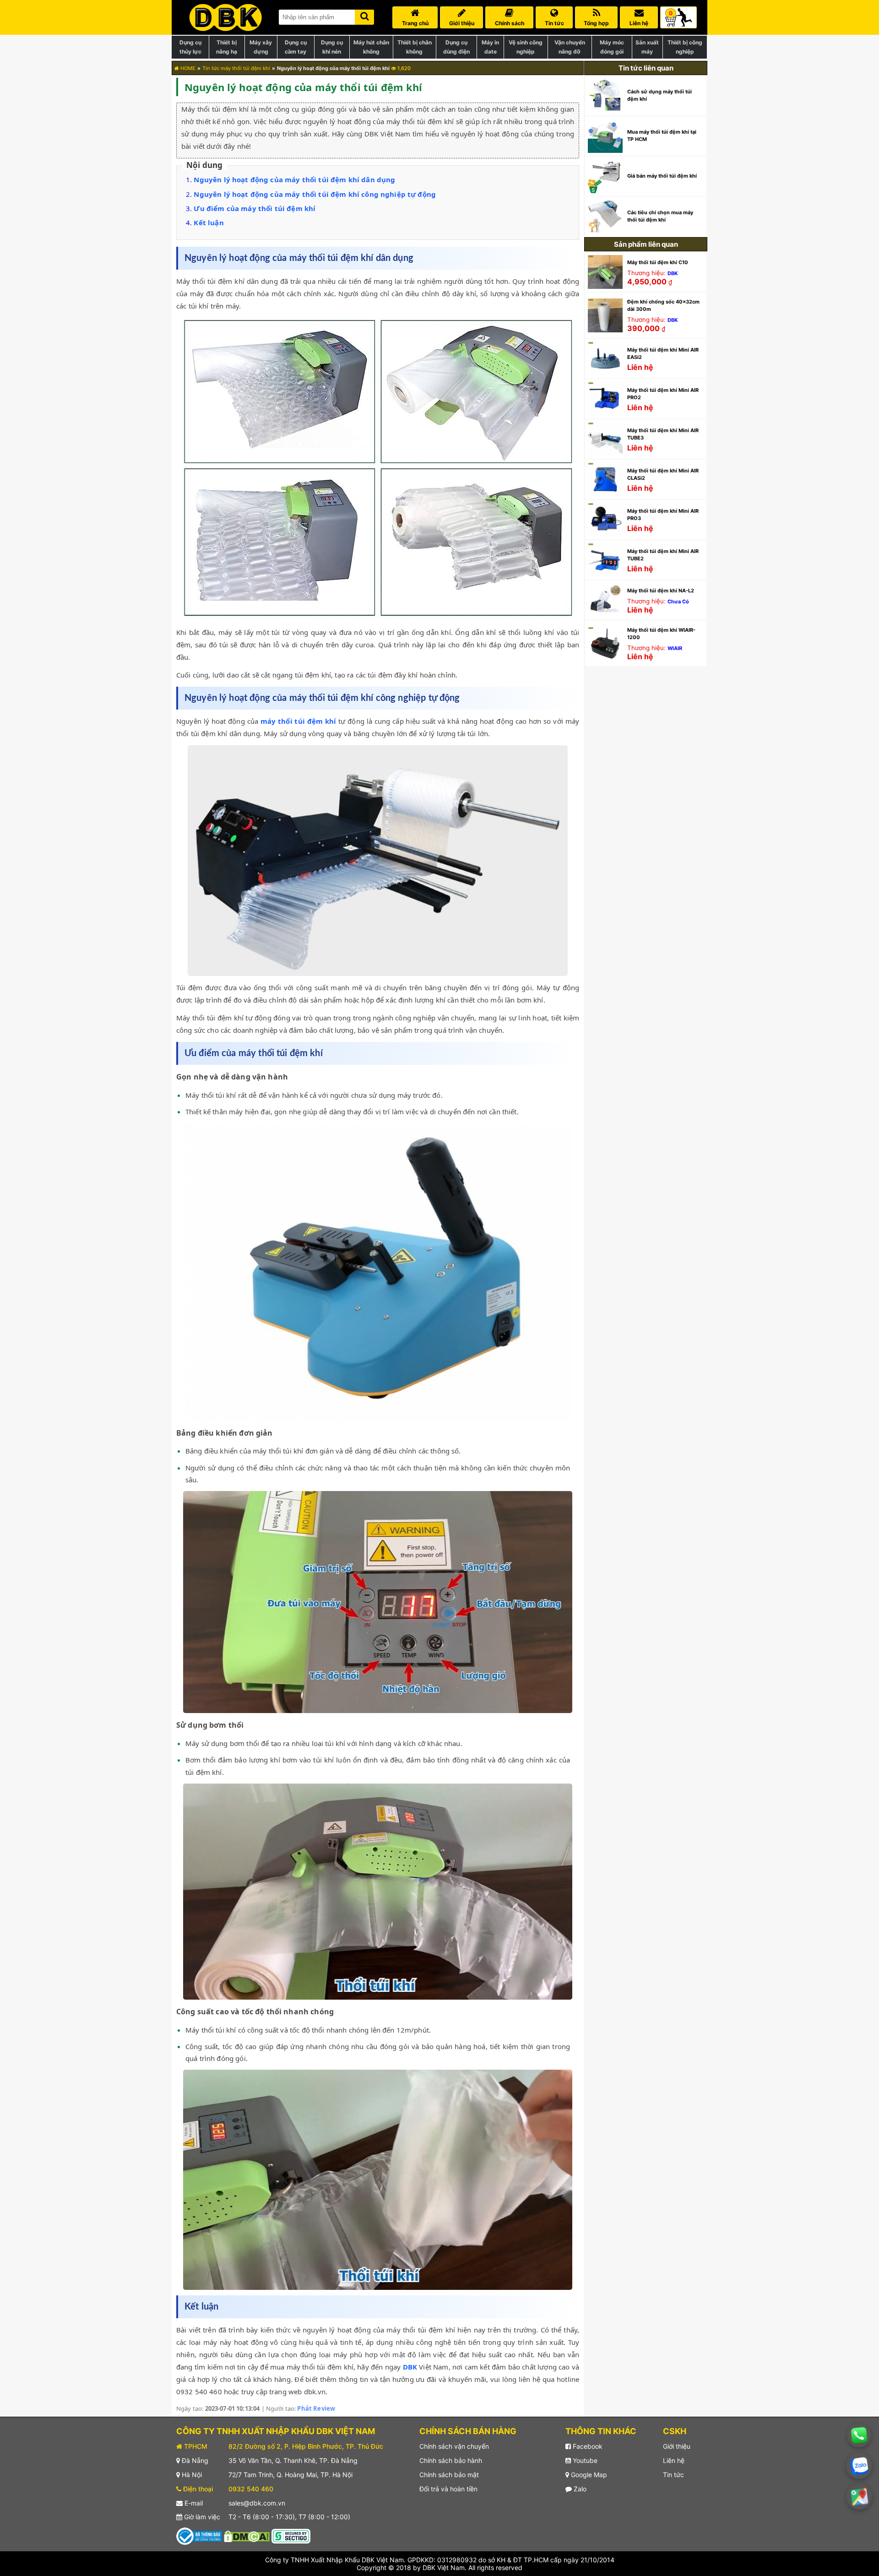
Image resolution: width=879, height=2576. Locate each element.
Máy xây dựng (261, 47)
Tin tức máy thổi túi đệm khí (236, 68)
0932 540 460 (251, 2489)
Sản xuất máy (647, 47)
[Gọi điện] (859, 2435)
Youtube (584, 2460)
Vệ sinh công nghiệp (526, 47)
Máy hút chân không (371, 47)
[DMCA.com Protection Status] (247, 2535)
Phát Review (316, 2408)
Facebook (587, 2446)
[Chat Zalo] (859, 2466)
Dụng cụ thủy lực (190, 47)
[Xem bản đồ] (859, 2497)
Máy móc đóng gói (612, 47)
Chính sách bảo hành (451, 2460)
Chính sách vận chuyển (454, 2446)
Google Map (588, 2475)
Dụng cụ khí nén (332, 47)
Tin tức (673, 2475)
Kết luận (209, 222)
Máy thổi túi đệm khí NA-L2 (661, 591)
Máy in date (490, 47)
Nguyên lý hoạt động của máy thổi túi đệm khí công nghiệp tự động (315, 194)
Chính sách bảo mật (449, 2475)
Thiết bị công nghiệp (685, 47)
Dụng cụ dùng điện (456, 47)
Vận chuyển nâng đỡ (570, 47)
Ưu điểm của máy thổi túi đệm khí (255, 208)
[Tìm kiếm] (364, 15)
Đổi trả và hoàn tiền (448, 2489)
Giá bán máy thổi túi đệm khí (662, 176)
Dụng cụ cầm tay (296, 47)
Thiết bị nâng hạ (227, 47)
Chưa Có (678, 602)
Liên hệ (674, 2460)
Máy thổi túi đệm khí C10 (658, 262)
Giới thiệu (677, 2446)
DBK (410, 2367)
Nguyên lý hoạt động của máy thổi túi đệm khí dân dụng (294, 179)
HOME (187, 68)
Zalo (579, 2489)
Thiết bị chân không (415, 47)
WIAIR (675, 648)
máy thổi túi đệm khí (298, 721)
